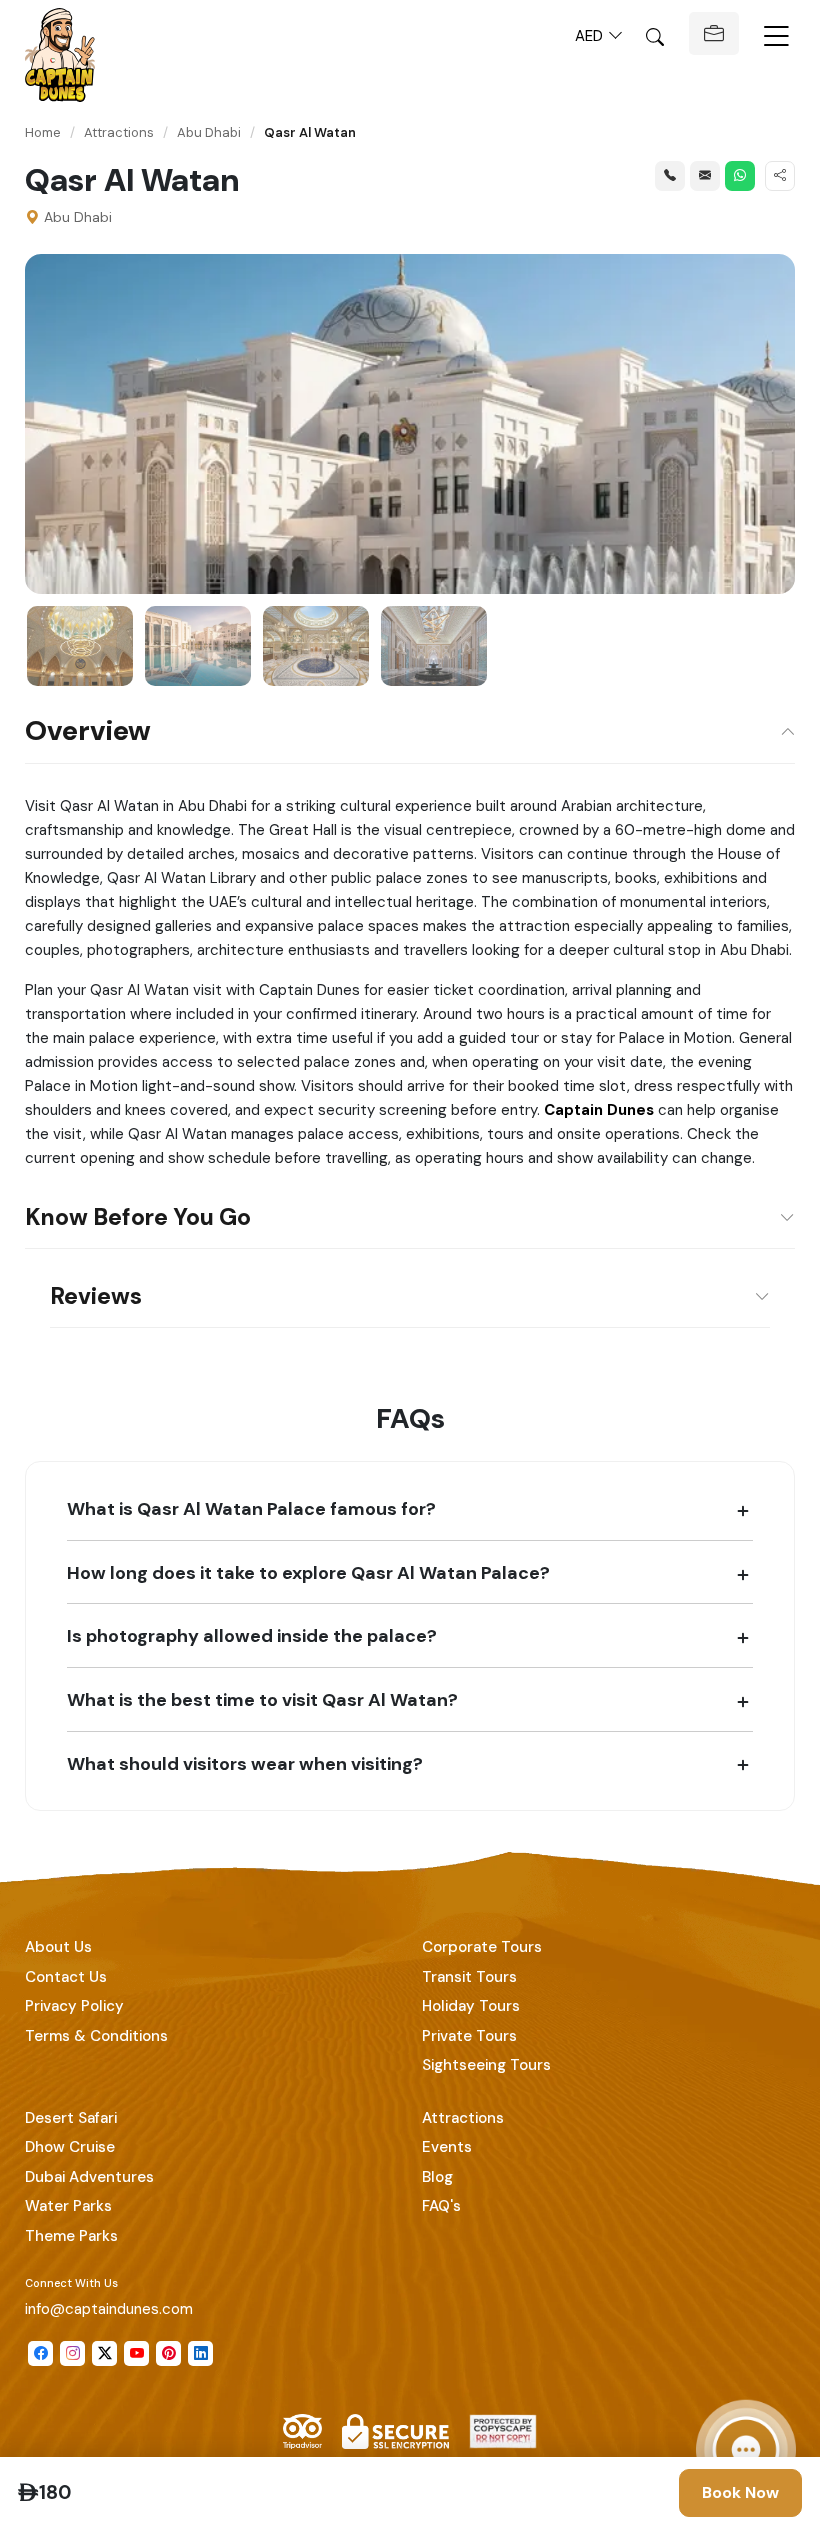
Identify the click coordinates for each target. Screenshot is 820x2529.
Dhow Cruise (70, 2147)
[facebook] (40, 2353)
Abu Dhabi (209, 132)
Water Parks (68, 2206)
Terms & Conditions (96, 2036)
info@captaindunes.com (109, 2309)
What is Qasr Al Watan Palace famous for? (251, 1508)
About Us (58, 1947)
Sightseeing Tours (486, 2065)
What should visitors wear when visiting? (245, 1763)
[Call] (670, 176)
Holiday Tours (471, 2006)
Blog (437, 2177)
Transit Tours (469, 1977)
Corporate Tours (482, 1947)
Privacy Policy (74, 2006)
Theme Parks (71, 2236)
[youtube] (136, 2353)
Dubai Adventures (89, 2177)
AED (591, 36)
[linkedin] (200, 2353)
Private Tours (469, 2036)
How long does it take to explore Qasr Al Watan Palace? (308, 1572)
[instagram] (72, 2353)
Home (43, 132)
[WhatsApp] (740, 176)
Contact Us (66, 1977)
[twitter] (104, 2353)
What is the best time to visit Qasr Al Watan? (262, 1699)
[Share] (780, 176)
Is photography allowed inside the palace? (252, 1635)
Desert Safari (71, 2118)
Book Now (740, 2492)
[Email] (705, 176)
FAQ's (441, 2206)
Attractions (119, 132)
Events (447, 2147)
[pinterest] (168, 2353)
